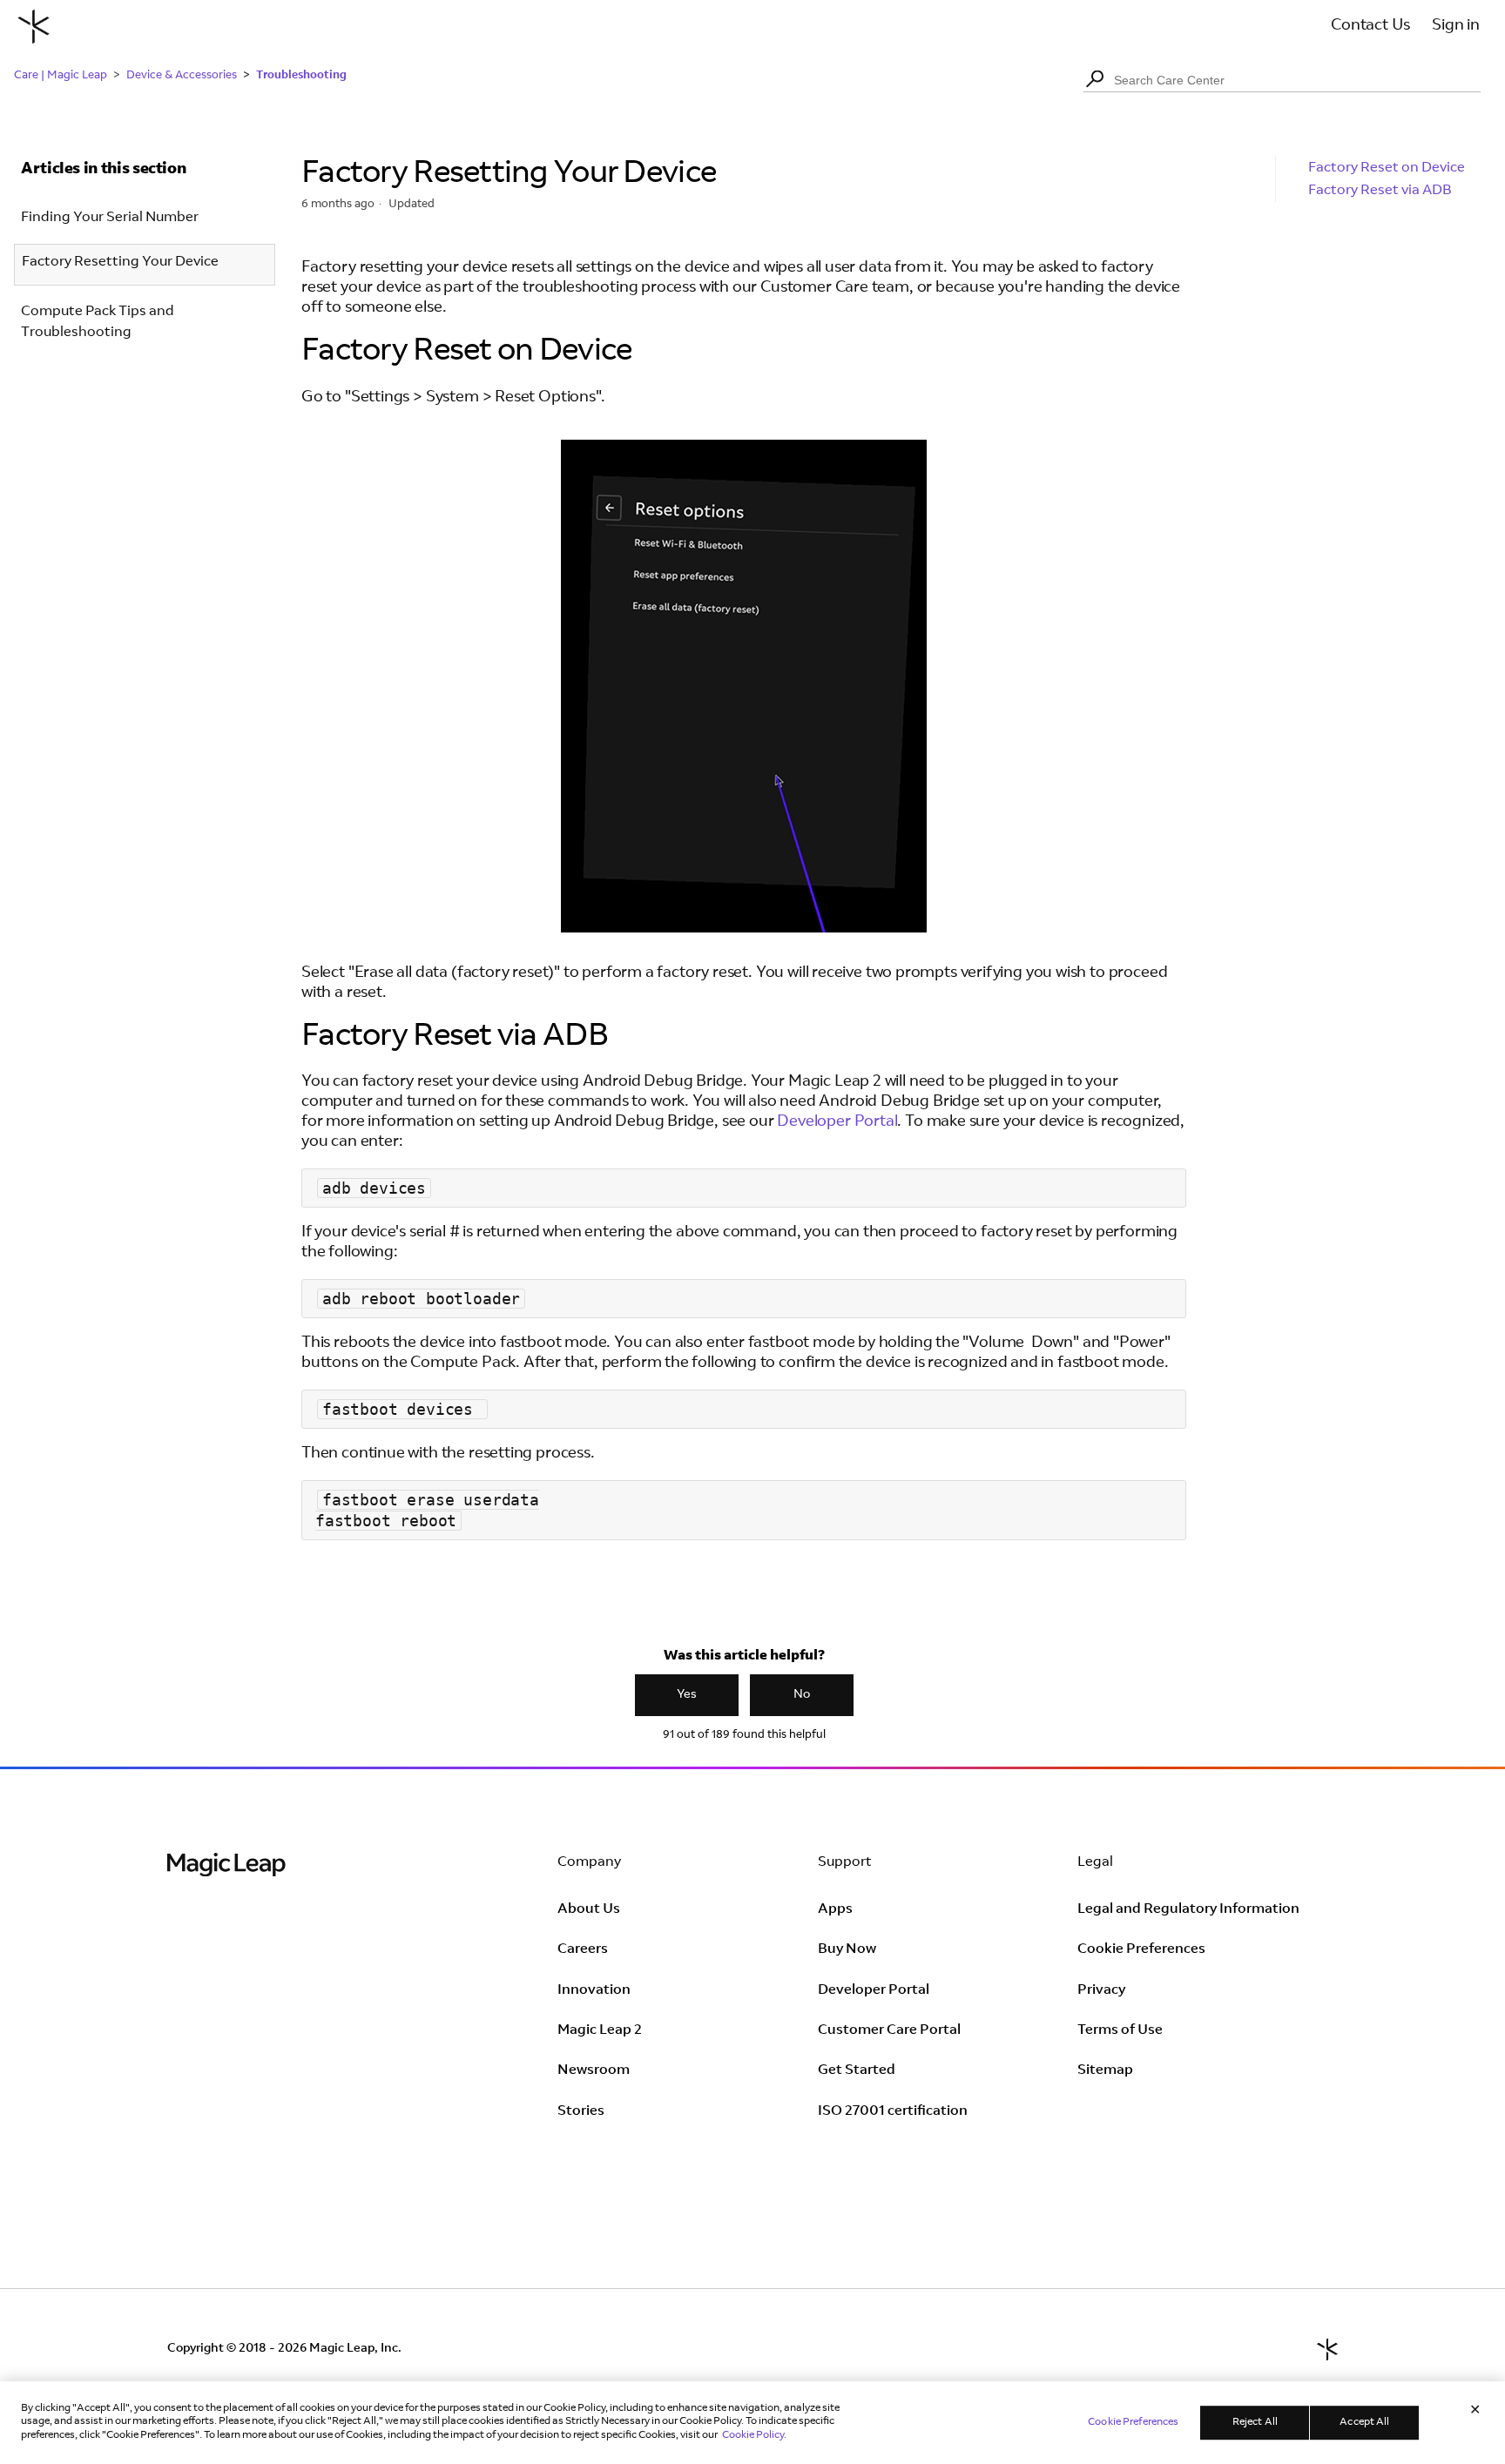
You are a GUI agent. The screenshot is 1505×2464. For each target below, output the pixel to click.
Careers (583, 1949)
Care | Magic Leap (61, 76)
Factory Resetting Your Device (120, 262)
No (802, 1695)
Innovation (594, 1990)
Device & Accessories (182, 76)
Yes (687, 1695)
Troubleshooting (301, 74)
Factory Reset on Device (1387, 168)
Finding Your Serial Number (110, 218)
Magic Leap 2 (600, 2030)
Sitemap (1105, 2070)
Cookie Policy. (754, 2435)
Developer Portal (837, 1122)
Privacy (1101, 1990)
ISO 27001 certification (893, 2111)
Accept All (1364, 2422)
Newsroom (594, 2070)
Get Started (857, 2070)
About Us (589, 1909)
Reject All (1255, 2422)
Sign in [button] (1456, 26)
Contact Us (1370, 26)
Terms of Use (1120, 2030)
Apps (835, 1909)
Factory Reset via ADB (1380, 191)
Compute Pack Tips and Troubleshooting (98, 322)
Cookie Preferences (1141, 1949)
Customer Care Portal (889, 2030)
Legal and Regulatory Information (1188, 1909)
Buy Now (847, 1949)
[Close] (1475, 2412)
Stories (581, 2111)
